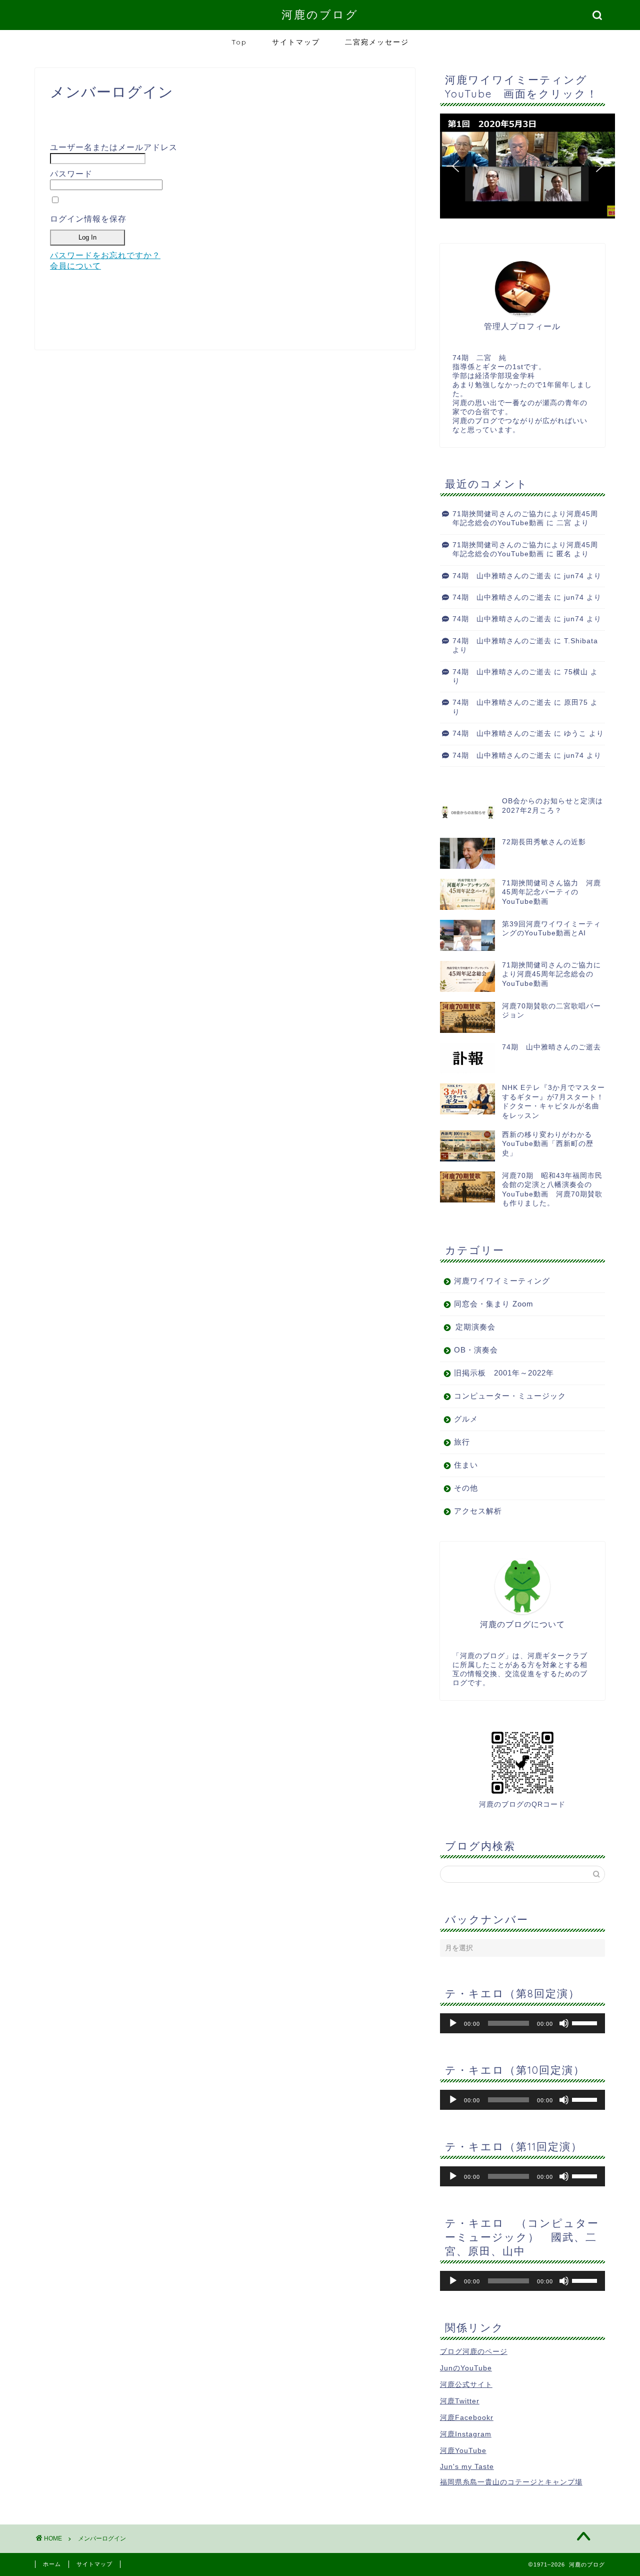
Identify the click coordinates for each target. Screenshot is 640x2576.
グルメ (466, 1419)
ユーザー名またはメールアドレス (114, 147)
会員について (75, 266)
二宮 (564, 523)
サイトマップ (296, 42)
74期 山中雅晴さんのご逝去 (502, 576)
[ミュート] (564, 2023)
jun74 (574, 576)
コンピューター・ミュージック (510, 1396)
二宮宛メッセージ (377, 42)
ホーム (52, 2564)
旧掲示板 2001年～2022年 (504, 1373)
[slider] (586, 2022)
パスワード (71, 174)
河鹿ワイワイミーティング (502, 1281)
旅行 (462, 1442)
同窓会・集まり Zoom (494, 1304)
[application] (522, 2023)
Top (239, 42)
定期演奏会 (475, 1327)
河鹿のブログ (320, 14)
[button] (527, 166)
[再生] (453, 2023)
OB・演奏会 (476, 1350)
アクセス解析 (478, 1511)
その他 (466, 1488)
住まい (466, 1465)
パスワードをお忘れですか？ (105, 255)
